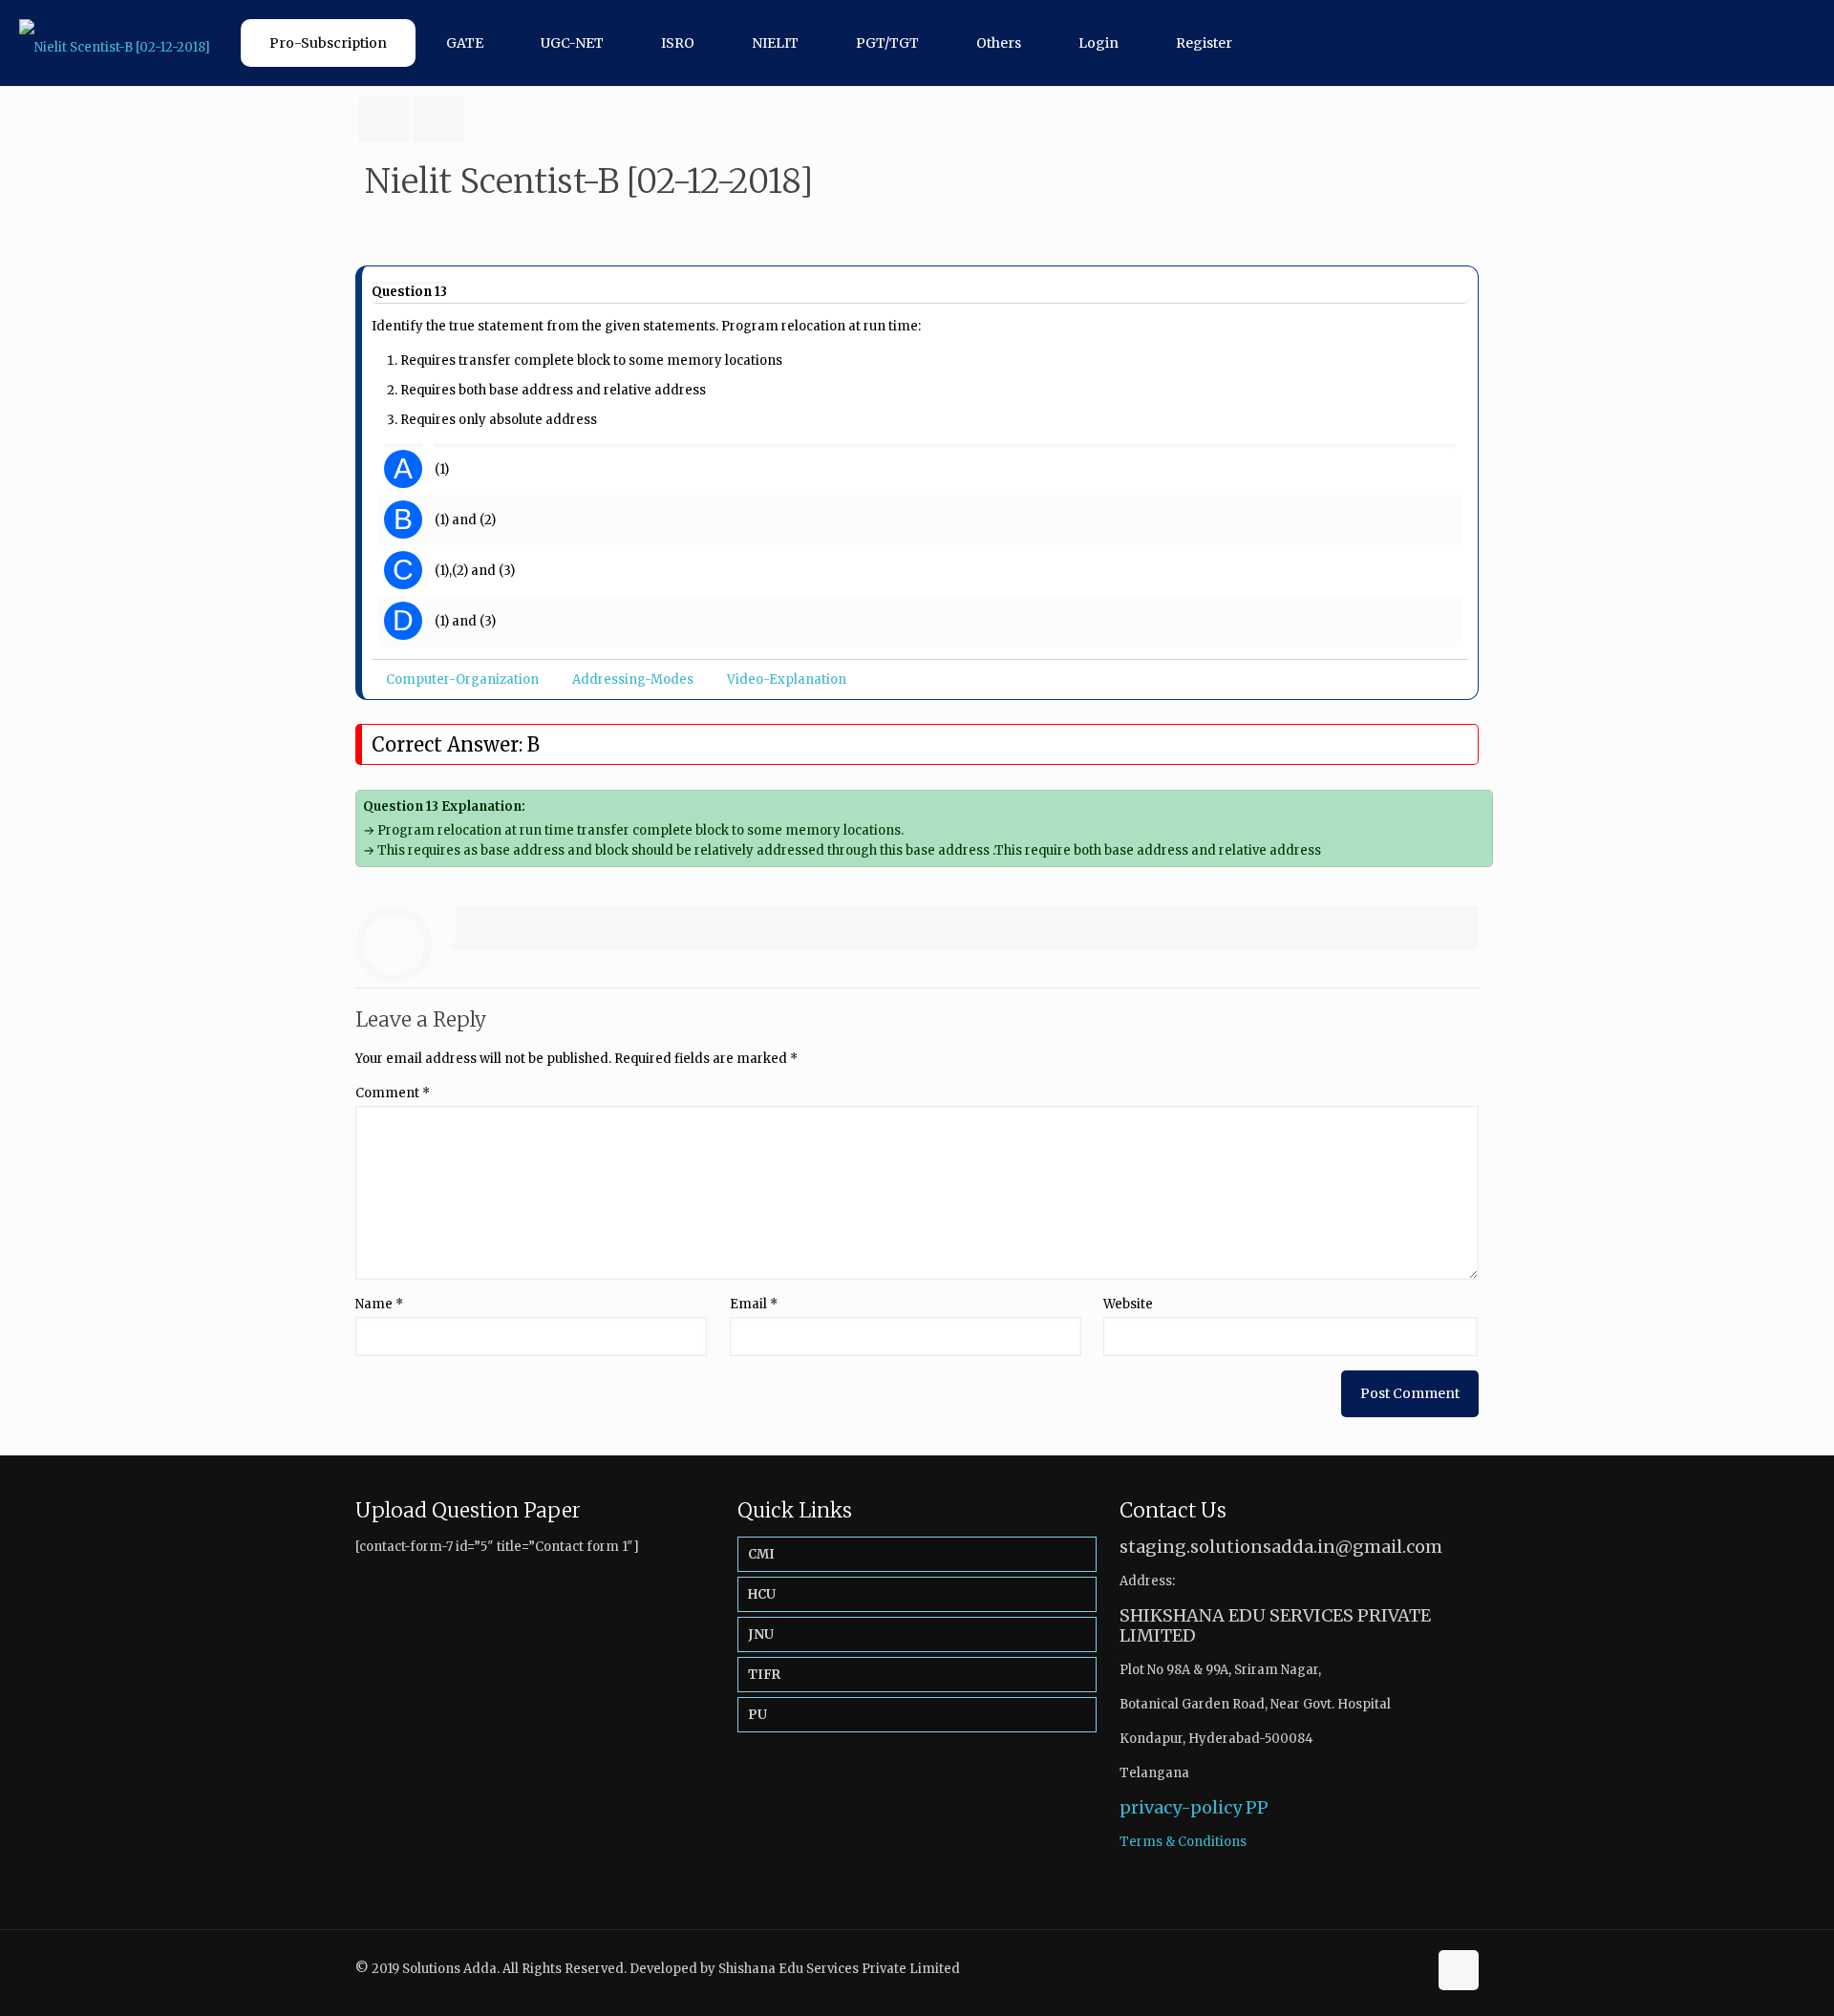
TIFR (764, 1675)
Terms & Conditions (1183, 1842)
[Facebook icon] (1392, 1968)
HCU (762, 1594)
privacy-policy (1181, 1807)
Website (1128, 1304)
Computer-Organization (462, 679)
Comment (393, 1093)
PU (757, 1715)
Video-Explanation (787, 679)
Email (754, 1304)
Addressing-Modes (633, 679)
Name (379, 1304)
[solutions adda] (115, 43)
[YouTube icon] (1412, 1968)
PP (1257, 1807)
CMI (761, 1554)
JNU (761, 1634)
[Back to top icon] (1459, 1970)
